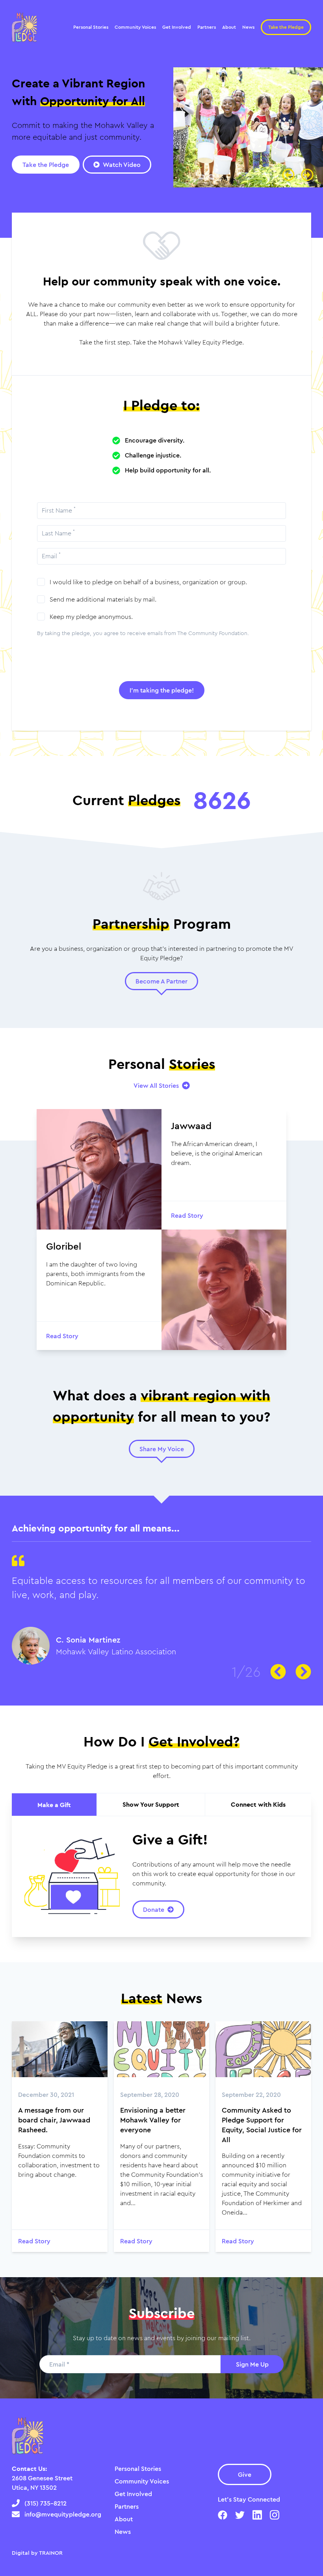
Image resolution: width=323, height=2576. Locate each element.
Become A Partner (161, 981)
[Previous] (288, 175)
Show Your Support (151, 1804)
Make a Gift (54, 1805)
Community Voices (142, 2481)
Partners (127, 2506)
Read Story (34, 2241)
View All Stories (156, 1085)
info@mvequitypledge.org (63, 2514)
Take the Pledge (286, 27)
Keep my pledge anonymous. (91, 617)
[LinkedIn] (257, 2515)
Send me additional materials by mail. (103, 599)
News (123, 2532)
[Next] (307, 175)
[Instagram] (275, 2515)
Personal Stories (138, 2469)
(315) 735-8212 (45, 2503)
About (124, 2519)
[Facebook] (223, 2515)
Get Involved (133, 2494)
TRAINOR (51, 2553)
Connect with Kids (258, 1804)
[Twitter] (240, 2515)
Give (245, 2474)
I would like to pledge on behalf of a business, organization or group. (148, 582)
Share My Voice (162, 1449)
